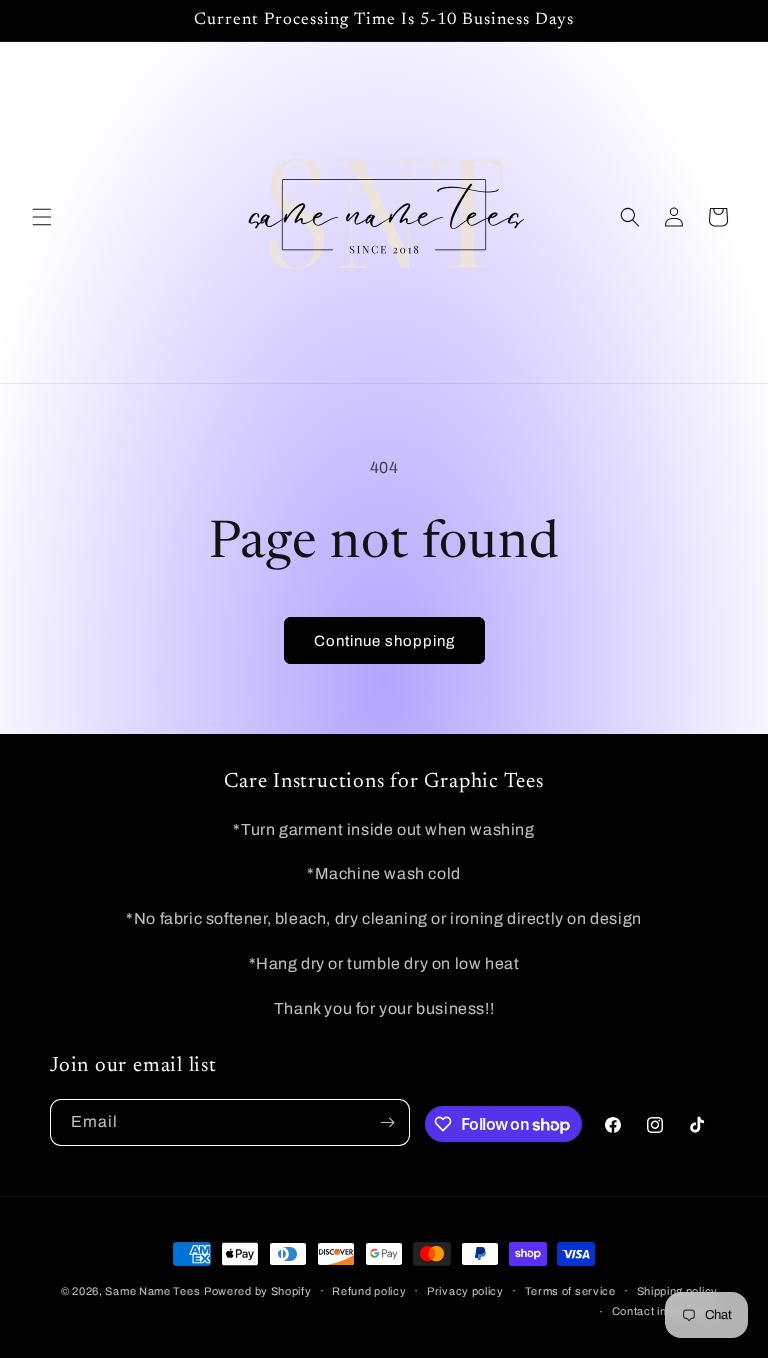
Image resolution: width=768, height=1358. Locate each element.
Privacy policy (465, 1291)
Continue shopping (384, 641)
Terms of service (570, 1291)
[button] (42, 217)
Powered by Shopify (258, 1291)
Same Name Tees (152, 1291)
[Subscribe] (387, 1122)
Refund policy (369, 1291)
